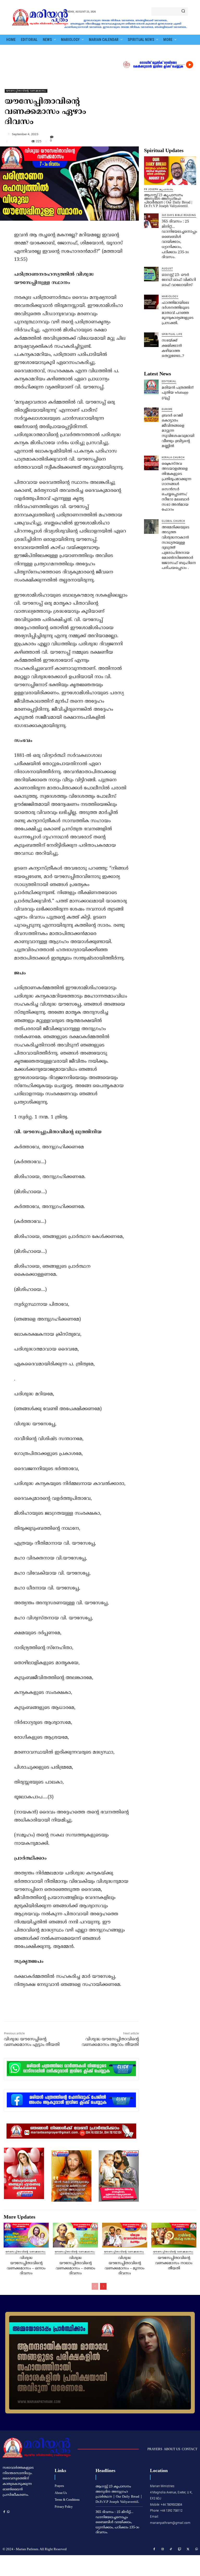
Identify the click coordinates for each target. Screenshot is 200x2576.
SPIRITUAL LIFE (172, 334)
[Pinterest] (63, 2010)
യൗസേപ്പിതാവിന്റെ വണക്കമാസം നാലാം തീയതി (174, 2263)
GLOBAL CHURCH (173, 521)
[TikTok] (171, 2549)
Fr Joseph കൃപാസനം (159, 190)
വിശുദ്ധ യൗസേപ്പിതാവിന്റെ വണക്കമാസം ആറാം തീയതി (110, 2042)
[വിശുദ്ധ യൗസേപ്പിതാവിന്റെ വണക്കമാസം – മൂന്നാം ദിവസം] (125, 2235)
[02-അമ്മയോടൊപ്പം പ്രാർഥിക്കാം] (100, 2363)
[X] (51, 2010)
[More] (101, 134)
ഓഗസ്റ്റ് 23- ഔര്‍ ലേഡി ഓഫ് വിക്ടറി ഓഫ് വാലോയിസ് (179, 280)
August (167, 269)
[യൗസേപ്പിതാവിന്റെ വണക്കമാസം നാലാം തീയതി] (174, 2235)
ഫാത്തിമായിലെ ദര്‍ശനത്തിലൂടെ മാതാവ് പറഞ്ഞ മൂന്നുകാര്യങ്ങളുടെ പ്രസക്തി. (178, 313)
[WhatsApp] (75, 2010)
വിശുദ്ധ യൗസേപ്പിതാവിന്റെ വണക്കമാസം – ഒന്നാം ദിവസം (26, 2266)
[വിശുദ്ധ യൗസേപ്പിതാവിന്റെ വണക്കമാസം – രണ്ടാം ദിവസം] (75, 2235)
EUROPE (167, 409)
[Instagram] (163, 2549)
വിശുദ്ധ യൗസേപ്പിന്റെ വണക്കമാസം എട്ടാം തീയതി (32, 2042)
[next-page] (103, 2286)
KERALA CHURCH (173, 458)
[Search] (183, 11)
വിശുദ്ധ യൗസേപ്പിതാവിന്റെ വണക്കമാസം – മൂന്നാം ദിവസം (125, 2266)
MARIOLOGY (170, 297)
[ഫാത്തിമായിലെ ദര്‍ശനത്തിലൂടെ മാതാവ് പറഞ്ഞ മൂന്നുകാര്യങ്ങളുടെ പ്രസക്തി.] (151, 302)
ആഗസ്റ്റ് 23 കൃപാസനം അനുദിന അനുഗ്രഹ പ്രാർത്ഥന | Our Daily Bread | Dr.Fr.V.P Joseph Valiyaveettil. (168, 200)
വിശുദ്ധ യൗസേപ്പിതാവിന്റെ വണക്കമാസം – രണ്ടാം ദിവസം (76, 2266)
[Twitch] (180, 2549)
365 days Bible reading (179, 215)
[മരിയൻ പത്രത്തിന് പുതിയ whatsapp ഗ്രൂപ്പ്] (151, 387)
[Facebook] (39, 2010)
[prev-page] (95, 2286)
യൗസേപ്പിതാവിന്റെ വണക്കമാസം (26, 91)
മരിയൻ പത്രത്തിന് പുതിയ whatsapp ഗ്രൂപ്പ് (178, 393)
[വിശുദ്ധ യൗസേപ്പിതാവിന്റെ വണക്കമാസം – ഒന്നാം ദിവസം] (26, 2235)
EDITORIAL (169, 382)
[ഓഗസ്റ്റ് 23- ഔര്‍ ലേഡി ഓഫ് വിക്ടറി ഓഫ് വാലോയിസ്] (151, 274)
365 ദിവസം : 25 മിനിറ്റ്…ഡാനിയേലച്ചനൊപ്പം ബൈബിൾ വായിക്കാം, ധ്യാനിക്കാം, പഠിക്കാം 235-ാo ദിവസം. (179, 239)
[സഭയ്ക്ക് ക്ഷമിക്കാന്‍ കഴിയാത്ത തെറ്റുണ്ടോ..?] (151, 340)
